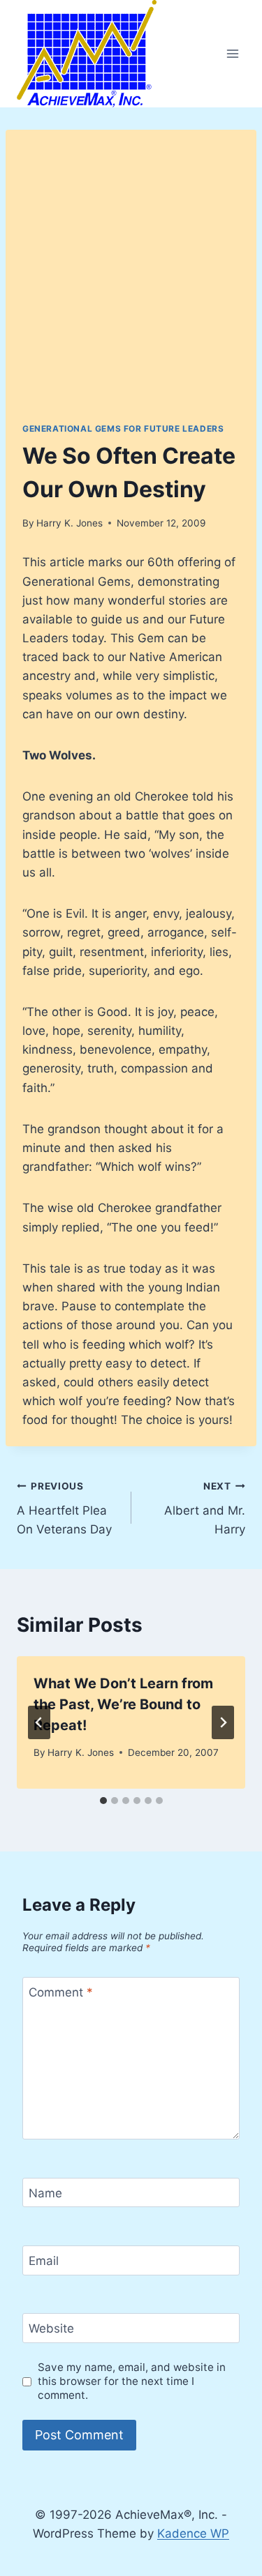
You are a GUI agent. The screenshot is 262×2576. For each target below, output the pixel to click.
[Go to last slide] (39, 1722)
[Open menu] (232, 53)
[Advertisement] (131, 284)
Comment (61, 1992)
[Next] (223, 1722)
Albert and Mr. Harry (205, 1508)
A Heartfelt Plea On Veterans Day (64, 1508)
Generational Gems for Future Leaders (123, 429)
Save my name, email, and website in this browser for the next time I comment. (132, 2381)
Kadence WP (193, 2533)
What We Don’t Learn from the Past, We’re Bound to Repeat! (123, 1704)
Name (45, 2193)
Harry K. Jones (70, 523)
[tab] (103, 1801)
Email (44, 2261)
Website (51, 2328)
